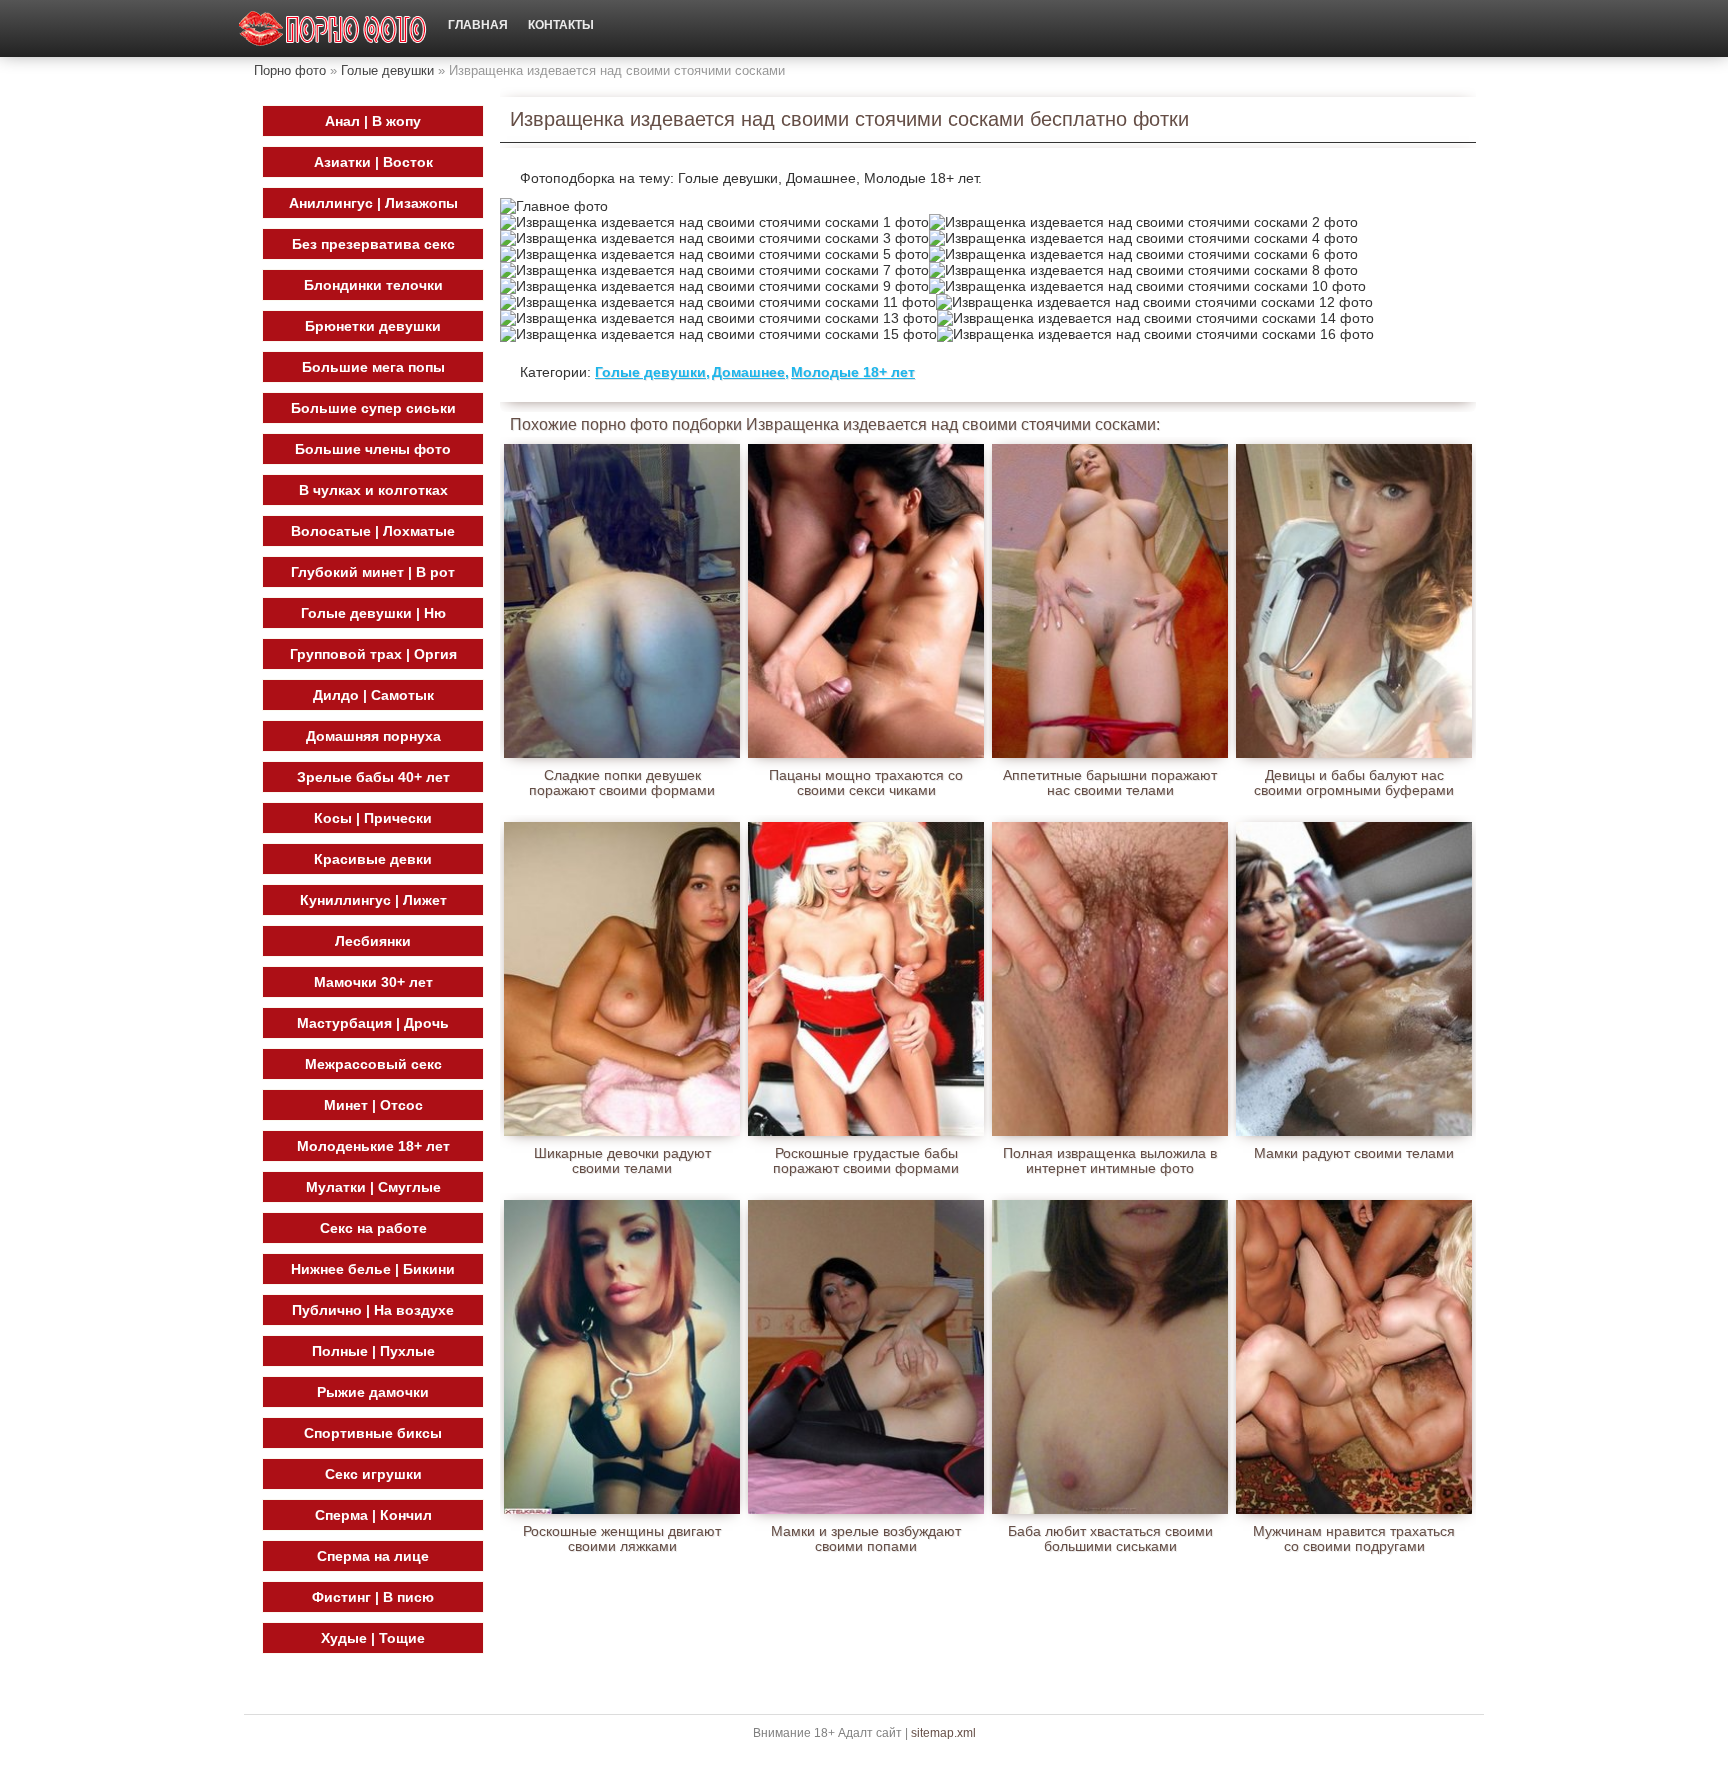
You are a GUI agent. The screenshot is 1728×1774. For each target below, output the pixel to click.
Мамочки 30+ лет (373, 982)
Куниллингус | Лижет (373, 900)
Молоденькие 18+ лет (373, 1146)
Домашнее (748, 372)
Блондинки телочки (373, 285)
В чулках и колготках (373, 490)
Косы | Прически (373, 818)
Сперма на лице (373, 1556)
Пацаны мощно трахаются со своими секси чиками (866, 783)
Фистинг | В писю (373, 1597)
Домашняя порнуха (373, 736)
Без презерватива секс (373, 244)
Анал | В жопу (373, 121)
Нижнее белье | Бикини (373, 1269)
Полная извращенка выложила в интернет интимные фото (1110, 1161)
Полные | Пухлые (373, 1351)
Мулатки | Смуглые (373, 1187)
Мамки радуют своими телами (1354, 1153)
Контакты (561, 25)
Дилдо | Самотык (373, 695)
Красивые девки (373, 859)
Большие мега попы (373, 367)
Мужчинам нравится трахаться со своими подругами (1354, 1539)
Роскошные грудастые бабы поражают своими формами (866, 1161)
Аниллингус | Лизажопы (373, 203)
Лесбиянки (373, 941)
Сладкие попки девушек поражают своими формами (622, 783)
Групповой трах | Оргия (373, 654)
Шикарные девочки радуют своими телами (622, 1161)
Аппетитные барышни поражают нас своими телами (1110, 783)
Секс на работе (373, 1228)
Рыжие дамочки (373, 1392)
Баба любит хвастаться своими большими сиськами (1110, 1539)
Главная (478, 25)
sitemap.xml (943, 1733)
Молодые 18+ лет (853, 372)
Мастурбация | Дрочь (373, 1023)
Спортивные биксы (373, 1433)
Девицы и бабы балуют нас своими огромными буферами (1354, 783)
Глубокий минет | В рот (373, 572)
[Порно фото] (333, 28)
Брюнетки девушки (373, 326)
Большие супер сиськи (373, 408)
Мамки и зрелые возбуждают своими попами (866, 1539)
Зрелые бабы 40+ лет (373, 777)
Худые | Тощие (373, 1638)
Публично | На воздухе (373, 1310)
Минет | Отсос (373, 1105)
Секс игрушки (373, 1474)
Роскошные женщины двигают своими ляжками (622, 1539)
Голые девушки (387, 70)
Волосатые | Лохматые (373, 531)
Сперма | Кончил (373, 1515)
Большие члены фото (373, 449)
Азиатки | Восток (373, 162)
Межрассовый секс (373, 1064)
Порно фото (290, 70)
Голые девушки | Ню (373, 613)
